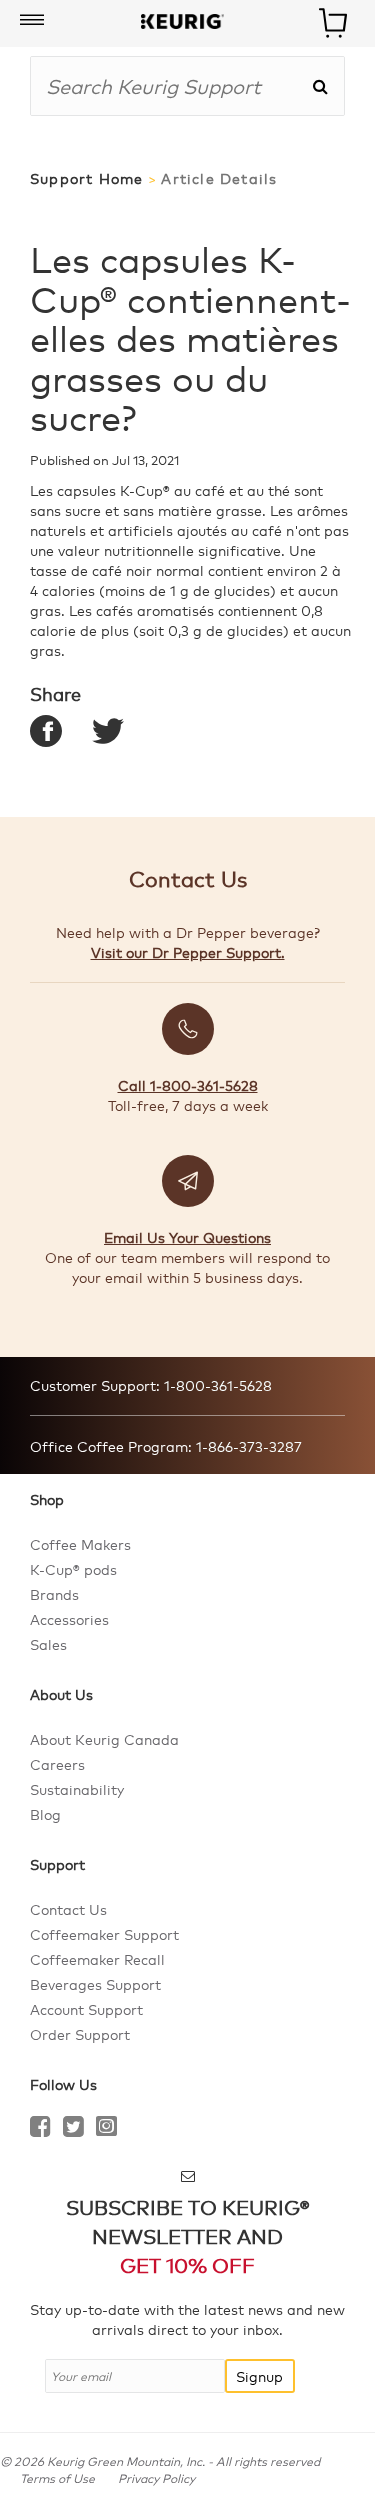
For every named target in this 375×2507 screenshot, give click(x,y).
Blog (45, 1814)
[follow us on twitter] (73, 2129)
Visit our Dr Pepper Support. (188, 952)
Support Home (86, 178)
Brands (54, 1594)
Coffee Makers (80, 1544)
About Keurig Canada (104, 1739)
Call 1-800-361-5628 (188, 1085)
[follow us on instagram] (106, 2129)
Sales (48, 1644)
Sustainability (77, 1789)
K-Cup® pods (73, 1569)
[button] (32, 21)
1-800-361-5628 (216, 1385)
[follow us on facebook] (40, 2129)
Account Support (86, 2009)
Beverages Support (95, 1984)
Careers (57, 1764)
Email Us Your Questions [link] (187, 1237)
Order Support (80, 2034)
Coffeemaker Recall (97, 1959)
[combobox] (171, 86)
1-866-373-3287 (247, 1446)
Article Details (219, 178)
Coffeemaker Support (104, 1934)
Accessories (69, 1619)
